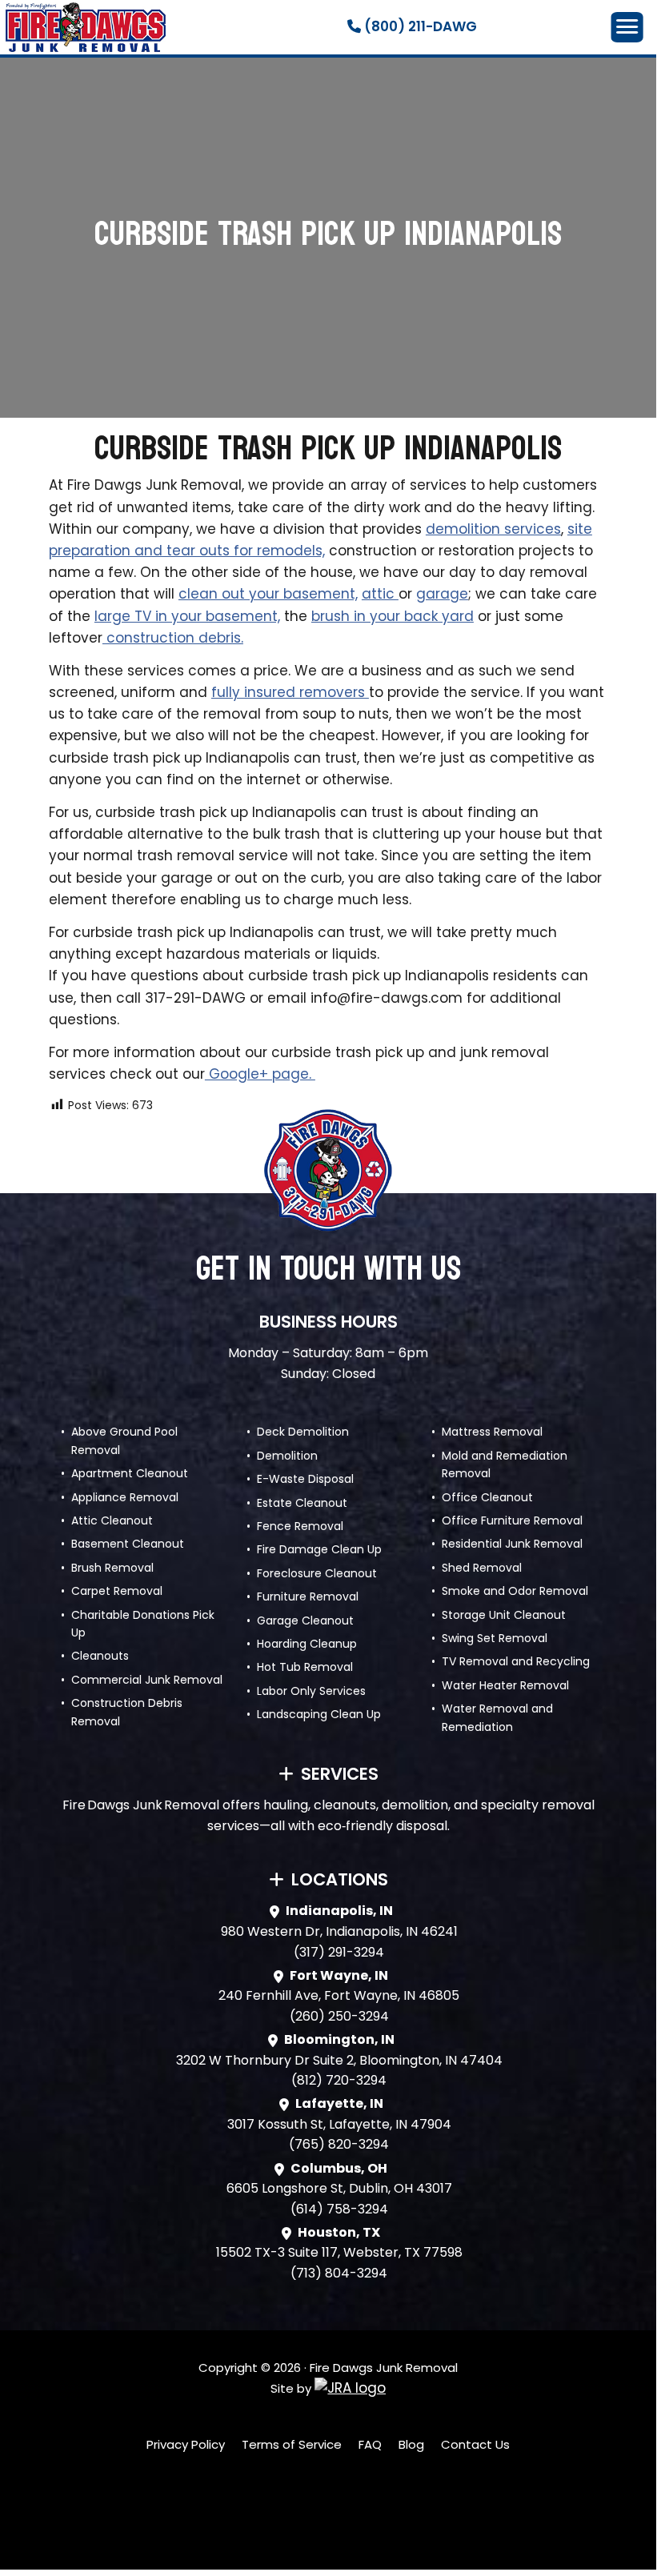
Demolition (287, 1456)
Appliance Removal (125, 1497)
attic (380, 594)
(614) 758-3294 (339, 2209)
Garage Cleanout (305, 1621)
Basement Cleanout (128, 1544)
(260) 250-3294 (339, 2016)
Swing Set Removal (495, 1638)
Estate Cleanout (302, 1503)
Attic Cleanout (112, 1520)
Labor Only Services (311, 1691)
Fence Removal (300, 1526)
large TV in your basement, (187, 616)
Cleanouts (100, 1656)
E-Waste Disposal (305, 1479)
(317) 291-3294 (339, 1952)
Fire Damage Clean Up (319, 1549)
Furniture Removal (308, 1596)
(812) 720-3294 (339, 2080)
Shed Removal (482, 1568)
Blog (411, 2444)
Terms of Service (292, 2444)
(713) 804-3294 (339, 2273)
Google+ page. (260, 1074)
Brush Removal (112, 1568)
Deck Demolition (303, 1432)
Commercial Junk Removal (147, 1680)
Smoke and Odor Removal (515, 1591)
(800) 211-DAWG (419, 26)
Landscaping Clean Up (319, 1714)
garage (442, 594)
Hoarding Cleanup (307, 1644)
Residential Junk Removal (512, 1544)
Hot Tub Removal (305, 1667)
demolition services (493, 529)
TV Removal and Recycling (516, 1661)
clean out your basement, (268, 594)
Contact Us (475, 2444)
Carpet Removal (117, 1591)
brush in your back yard (393, 616)
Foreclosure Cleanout (317, 1573)
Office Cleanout (487, 1497)
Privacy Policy (186, 2444)
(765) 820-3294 (339, 2144)
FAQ (370, 2444)
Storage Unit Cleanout (504, 1615)
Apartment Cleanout (130, 1473)
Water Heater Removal (505, 1685)
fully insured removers (290, 692)
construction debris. (173, 638)
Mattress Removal (492, 1432)
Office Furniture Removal (512, 1520)
